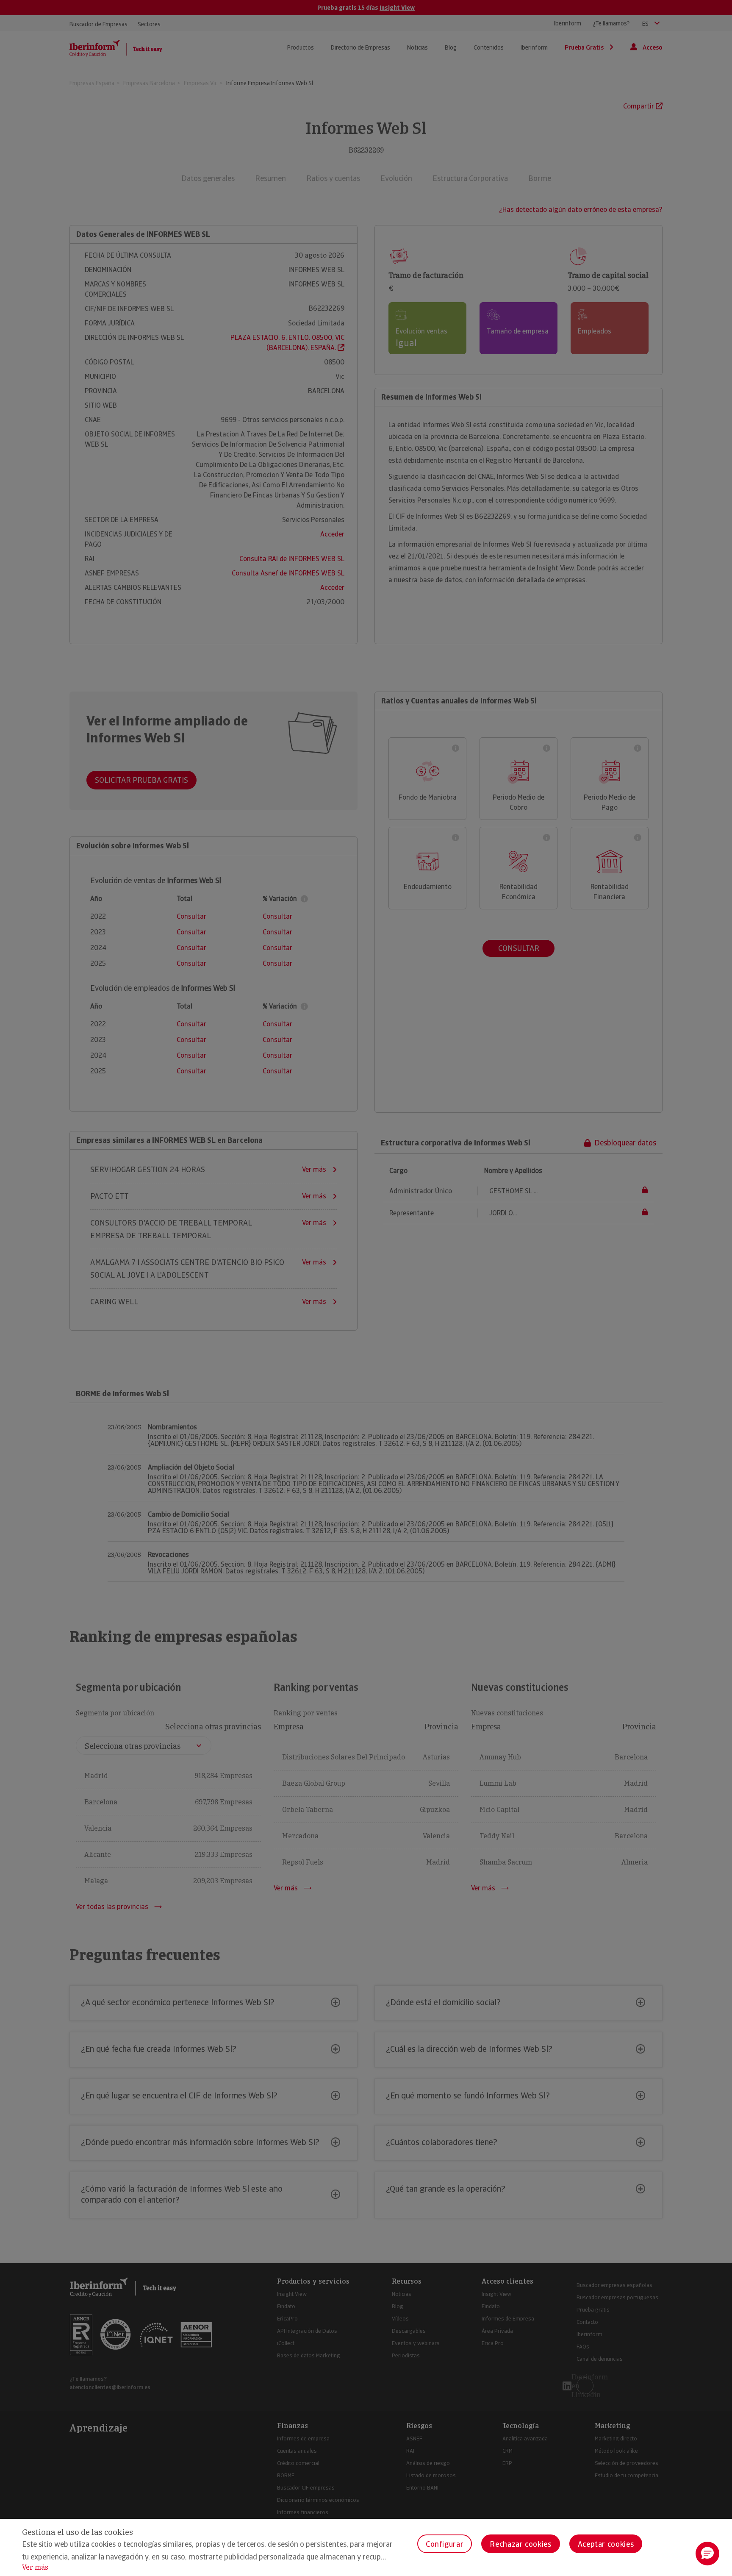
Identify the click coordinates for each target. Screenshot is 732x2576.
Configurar (445, 2544)
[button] (707, 2554)
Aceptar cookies (606, 2544)
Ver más (35, 2567)
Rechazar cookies (520, 2544)
